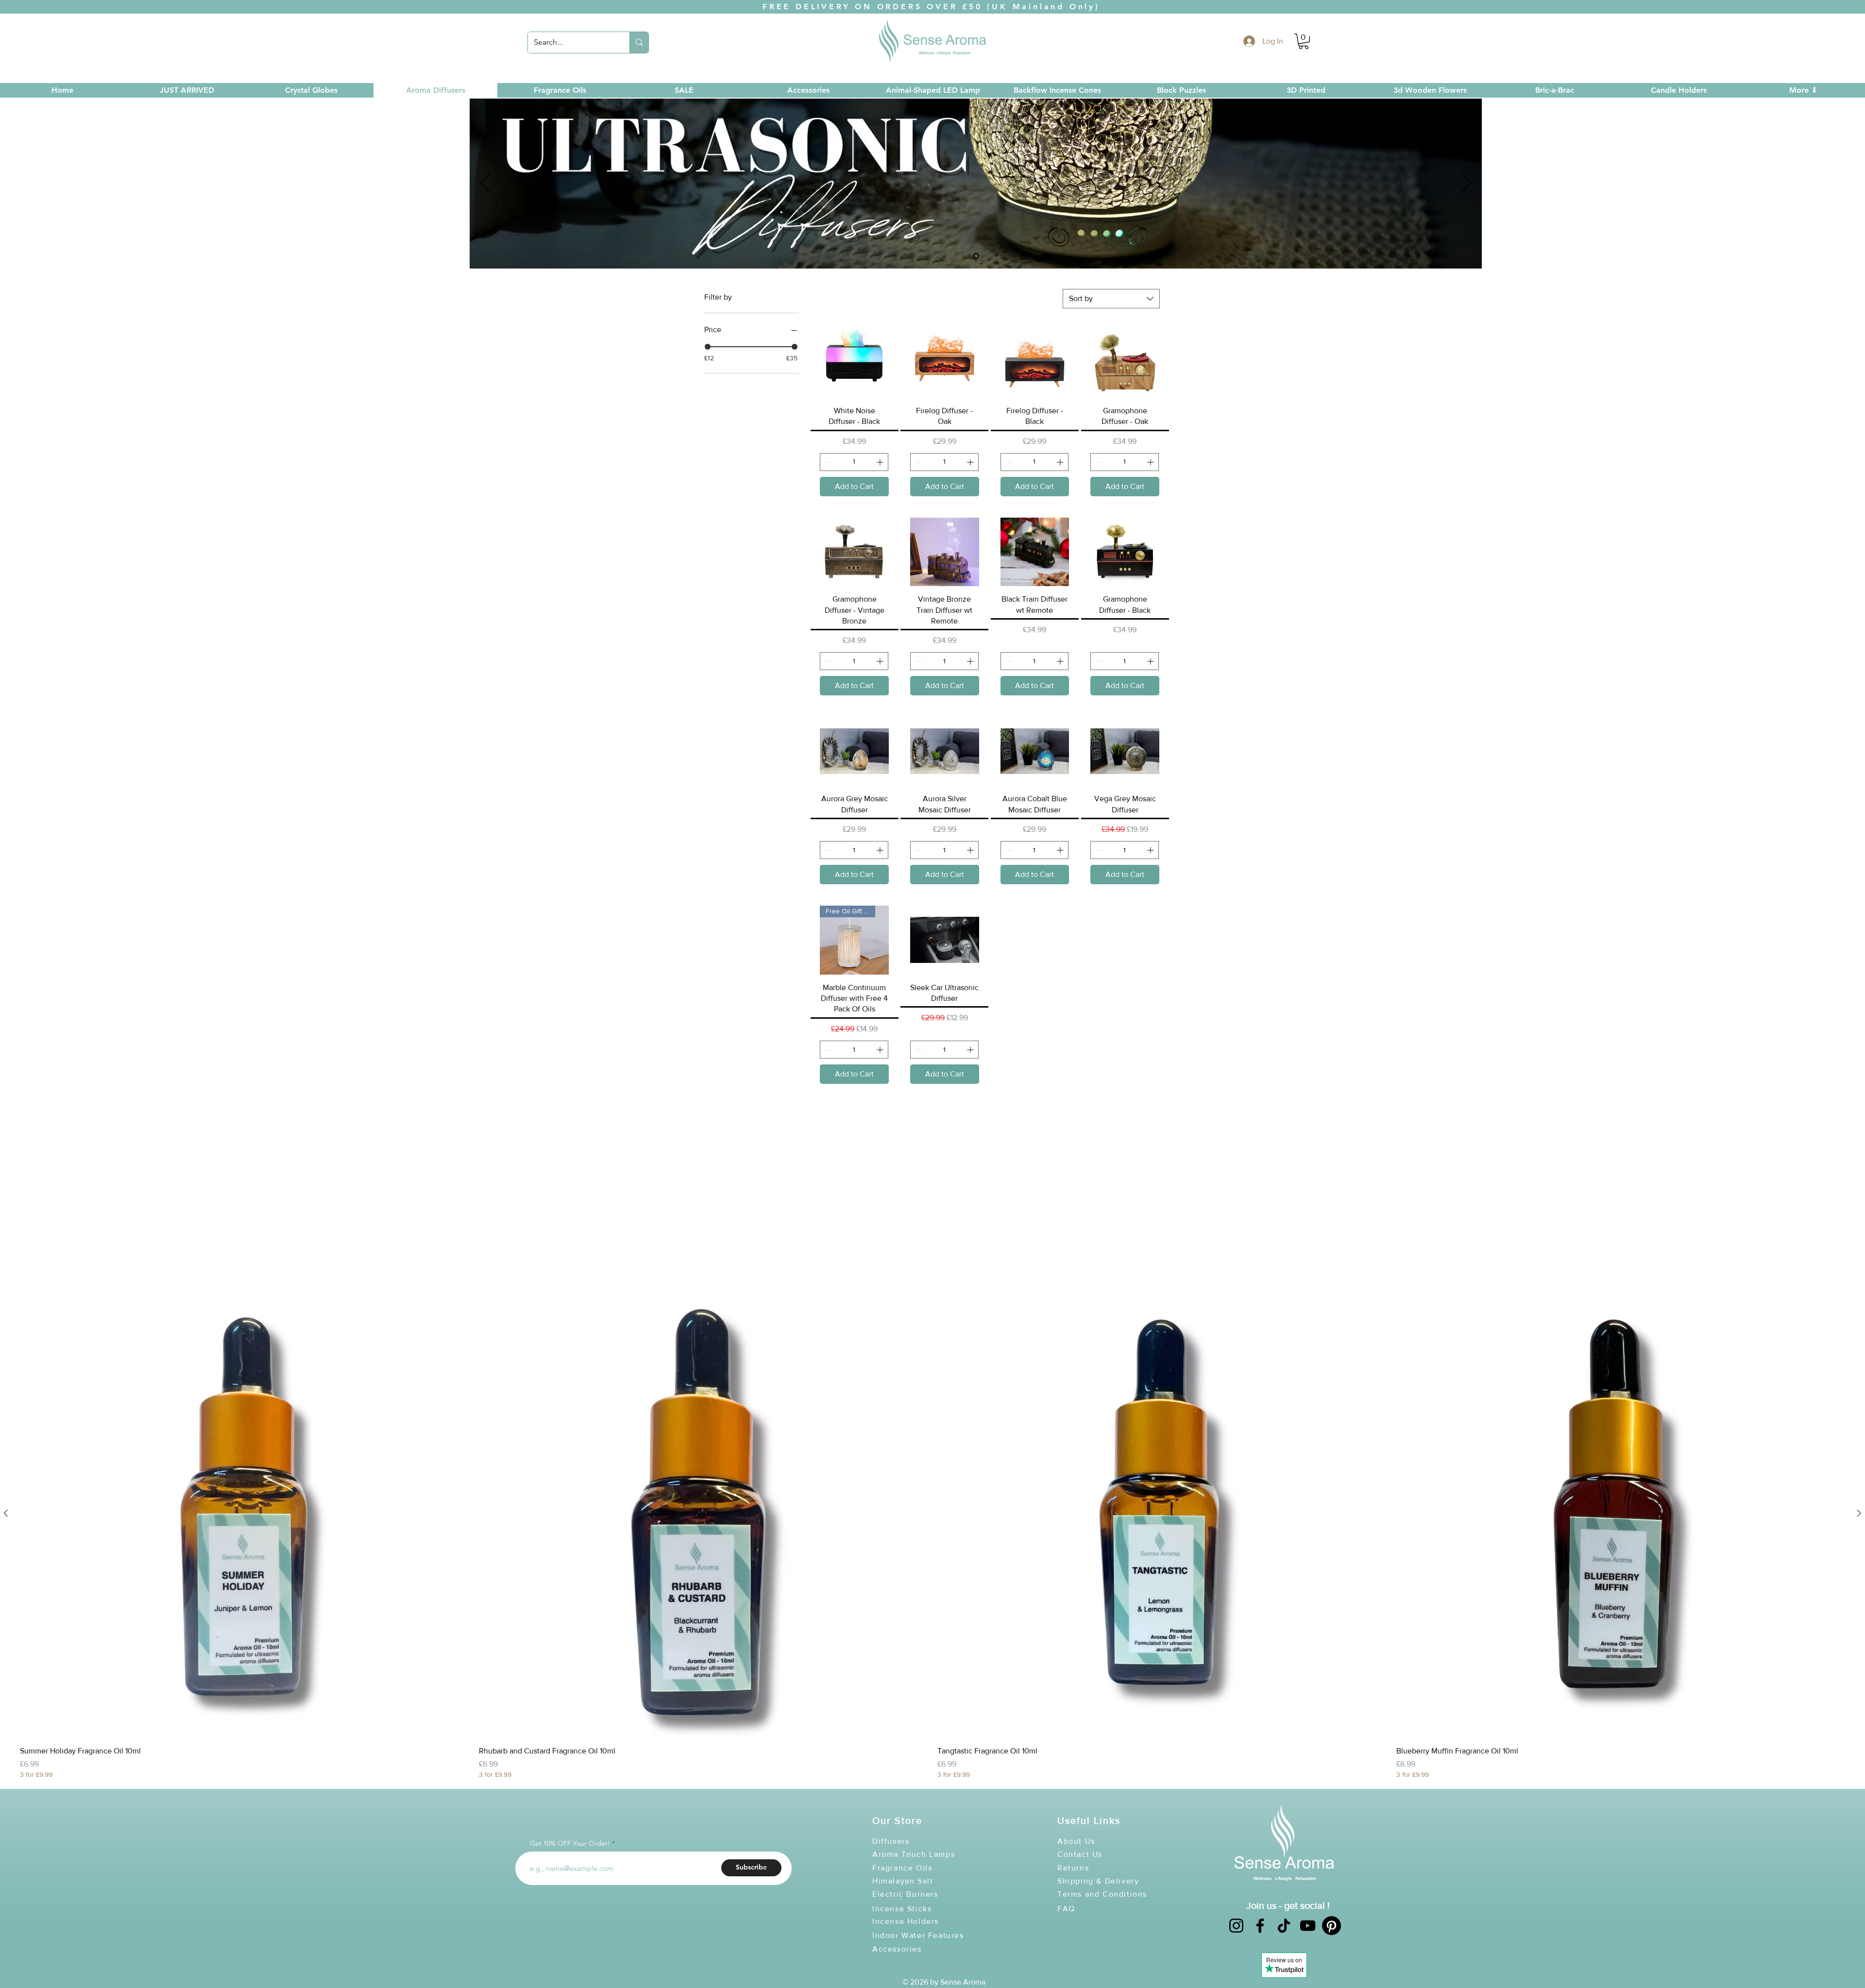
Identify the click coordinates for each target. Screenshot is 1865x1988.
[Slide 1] (976, 256)
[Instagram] (1236, 1926)
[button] (1304, 41)
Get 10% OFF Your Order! (570, 1843)
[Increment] (881, 462)
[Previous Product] (6, 1513)
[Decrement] (827, 462)
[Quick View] (245, 1513)
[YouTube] (1308, 1926)
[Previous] (485, 184)
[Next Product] (1859, 1513)
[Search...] (639, 42)
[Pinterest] (1331, 1926)
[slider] (708, 347)
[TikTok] (1284, 1926)
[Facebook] (1260, 1926)
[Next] (1466, 184)
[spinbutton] (854, 462)
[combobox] (1111, 299)
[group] (932, 1534)
